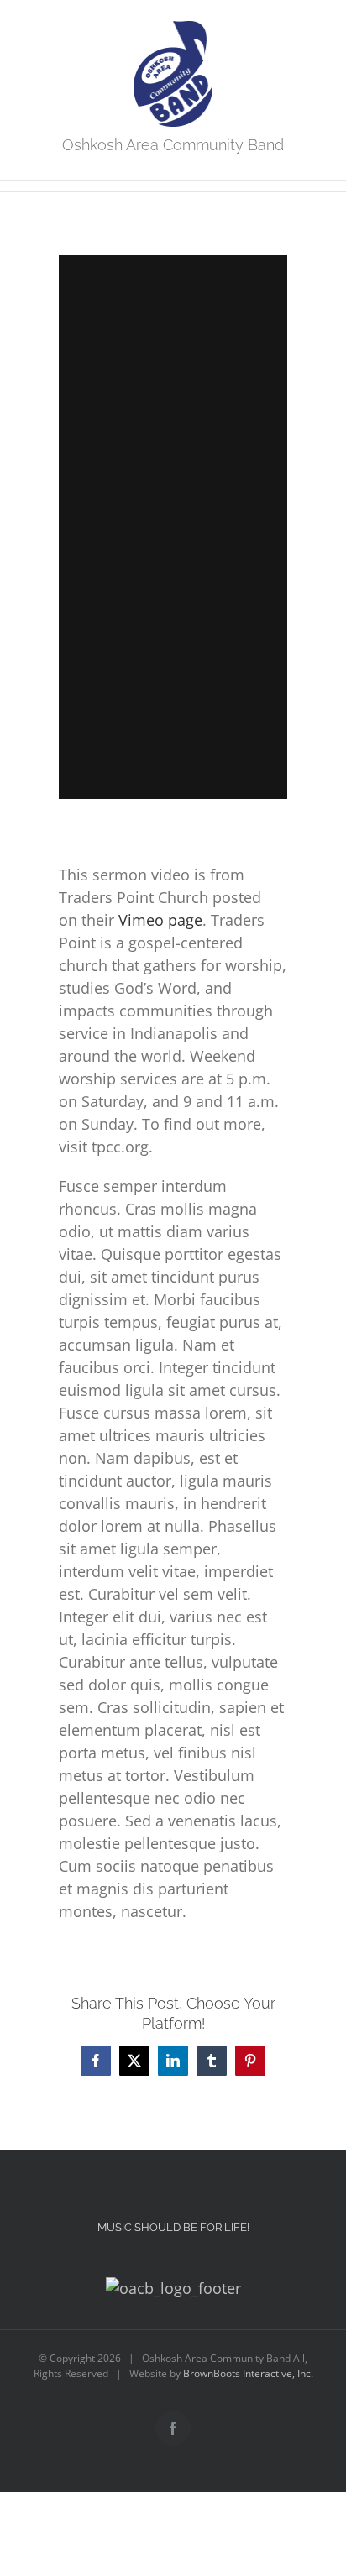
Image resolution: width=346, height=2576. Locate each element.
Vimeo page (160, 920)
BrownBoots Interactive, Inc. (248, 2373)
